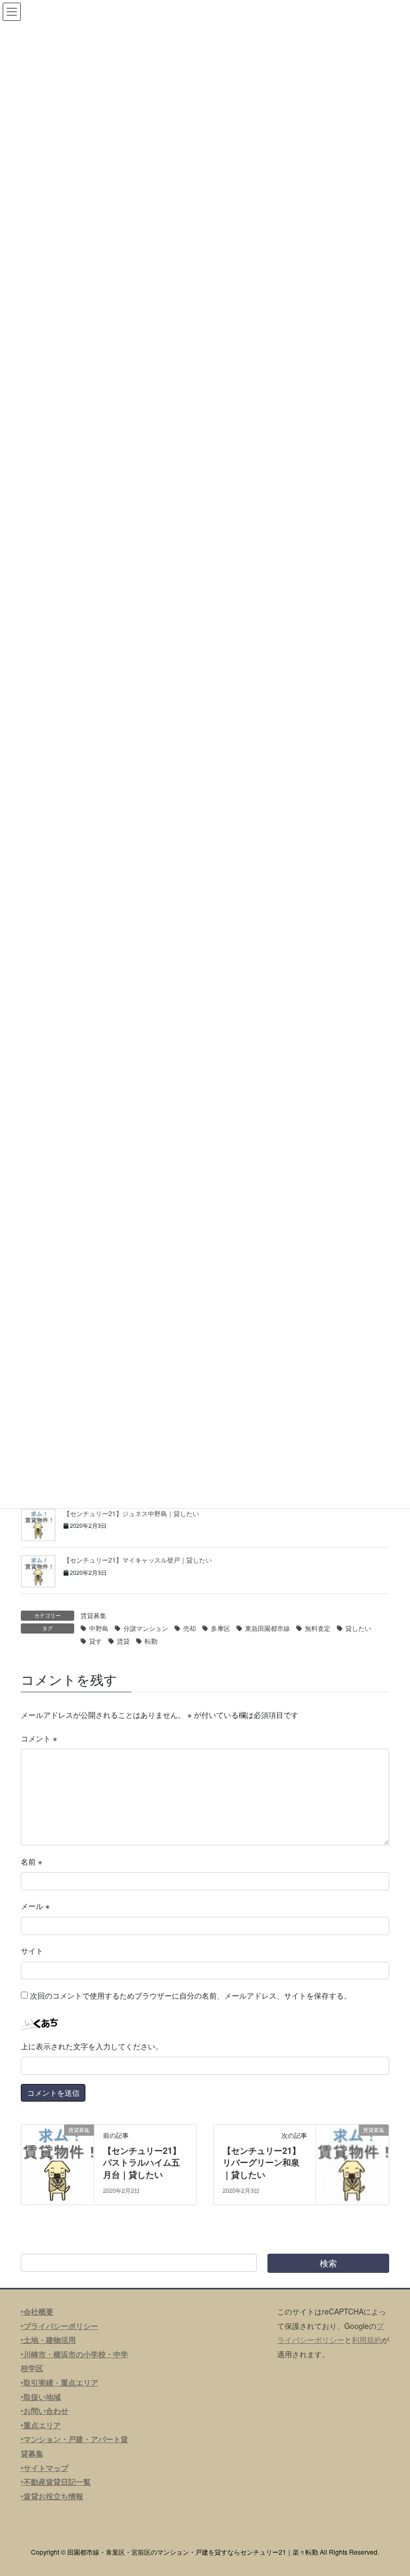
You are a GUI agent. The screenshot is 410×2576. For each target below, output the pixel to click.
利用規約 (367, 2340)
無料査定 (318, 1628)
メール (35, 1906)
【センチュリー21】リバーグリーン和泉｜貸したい (262, 2162)
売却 (190, 1628)
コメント (39, 1738)
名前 (31, 1861)
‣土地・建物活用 (48, 2340)
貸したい (358, 1628)
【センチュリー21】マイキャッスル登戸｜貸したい (138, 1560)
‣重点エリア (41, 2425)
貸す (96, 1641)
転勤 (151, 1641)
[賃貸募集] (58, 2163)
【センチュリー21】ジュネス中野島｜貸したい (131, 1513)
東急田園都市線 (267, 1628)
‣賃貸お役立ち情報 (52, 2496)
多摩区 (220, 1628)
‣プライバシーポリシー (60, 2326)
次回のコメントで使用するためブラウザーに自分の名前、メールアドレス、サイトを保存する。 (191, 1995)
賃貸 (123, 1641)
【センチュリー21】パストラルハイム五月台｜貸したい (142, 2162)
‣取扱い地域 (41, 2397)
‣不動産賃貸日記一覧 (56, 2482)
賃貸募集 (93, 1615)
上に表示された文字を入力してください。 (92, 2046)
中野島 (99, 1628)
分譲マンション (146, 1628)
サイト (32, 1951)
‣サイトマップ (45, 2468)
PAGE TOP (391, 2488)
